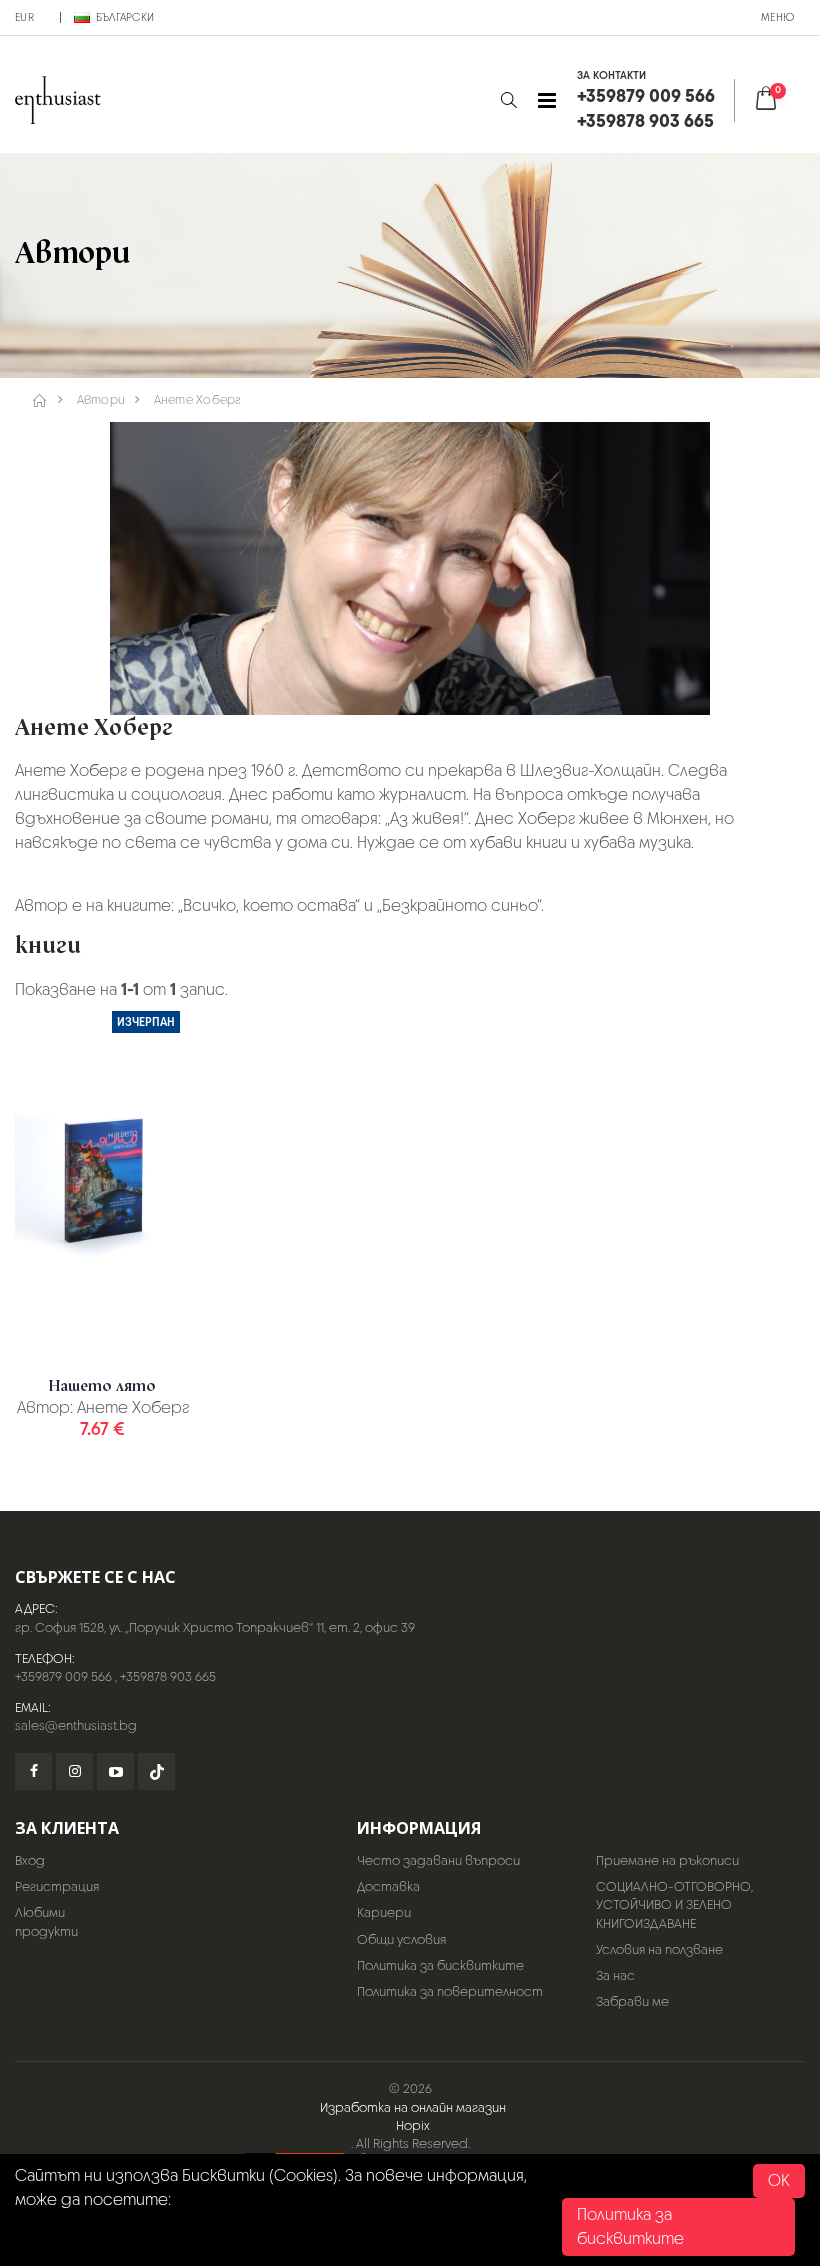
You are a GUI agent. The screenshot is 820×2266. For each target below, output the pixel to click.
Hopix (413, 2125)
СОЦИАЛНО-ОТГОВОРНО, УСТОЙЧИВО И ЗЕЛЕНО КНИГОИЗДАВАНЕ (674, 1904)
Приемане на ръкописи (667, 1860)
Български (125, 17)
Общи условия (401, 1939)
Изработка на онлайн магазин (413, 2107)
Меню (777, 17)
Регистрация (57, 1886)
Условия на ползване (659, 1949)
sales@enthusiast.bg (76, 1725)
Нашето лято (102, 1386)
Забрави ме (632, 2001)
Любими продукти (46, 1921)
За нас (615, 1975)
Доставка (388, 1886)
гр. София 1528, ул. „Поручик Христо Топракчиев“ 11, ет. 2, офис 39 (215, 1627)
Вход (30, 1860)
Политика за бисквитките (440, 1965)
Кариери (384, 1912)
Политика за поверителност (450, 1991)
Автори (101, 400)
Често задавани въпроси (438, 1860)
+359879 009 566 (63, 1676)
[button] (508, 100)
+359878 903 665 (168, 1676)
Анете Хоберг (198, 400)
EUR (24, 17)
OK (779, 2180)
